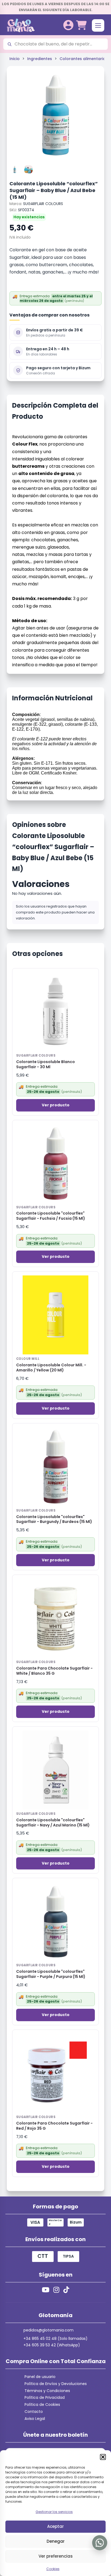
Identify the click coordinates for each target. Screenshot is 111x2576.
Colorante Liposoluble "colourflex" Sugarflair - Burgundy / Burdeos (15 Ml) (54, 1519)
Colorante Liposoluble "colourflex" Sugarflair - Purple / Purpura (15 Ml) (51, 1974)
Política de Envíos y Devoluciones (56, 2384)
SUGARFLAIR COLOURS (43, 204)
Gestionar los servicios (54, 2512)
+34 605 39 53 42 (40, 2345)
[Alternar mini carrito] (81, 25)
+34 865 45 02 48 (40, 2338)
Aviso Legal (35, 2419)
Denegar (56, 2541)
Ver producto (56, 1105)
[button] (103, 2457)
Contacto (34, 2412)
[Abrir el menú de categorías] (98, 25)
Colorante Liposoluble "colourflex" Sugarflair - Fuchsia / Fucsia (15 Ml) (51, 1216)
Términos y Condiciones (47, 2391)
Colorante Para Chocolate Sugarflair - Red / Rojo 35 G (54, 2126)
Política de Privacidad (45, 2397)
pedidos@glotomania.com (48, 2330)
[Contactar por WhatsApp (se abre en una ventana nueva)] (100, 2543)
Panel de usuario (40, 2377)
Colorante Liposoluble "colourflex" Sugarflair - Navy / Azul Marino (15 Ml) (53, 1823)
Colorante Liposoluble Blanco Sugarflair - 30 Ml (46, 1064)
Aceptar (55, 2526)
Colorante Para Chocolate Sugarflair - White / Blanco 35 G (54, 1671)
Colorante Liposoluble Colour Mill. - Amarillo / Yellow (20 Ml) (51, 1368)
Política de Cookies (42, 2405)
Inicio (15, 59)
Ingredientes (40, 59)
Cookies (53, 2569)
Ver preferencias (56, 2556)
